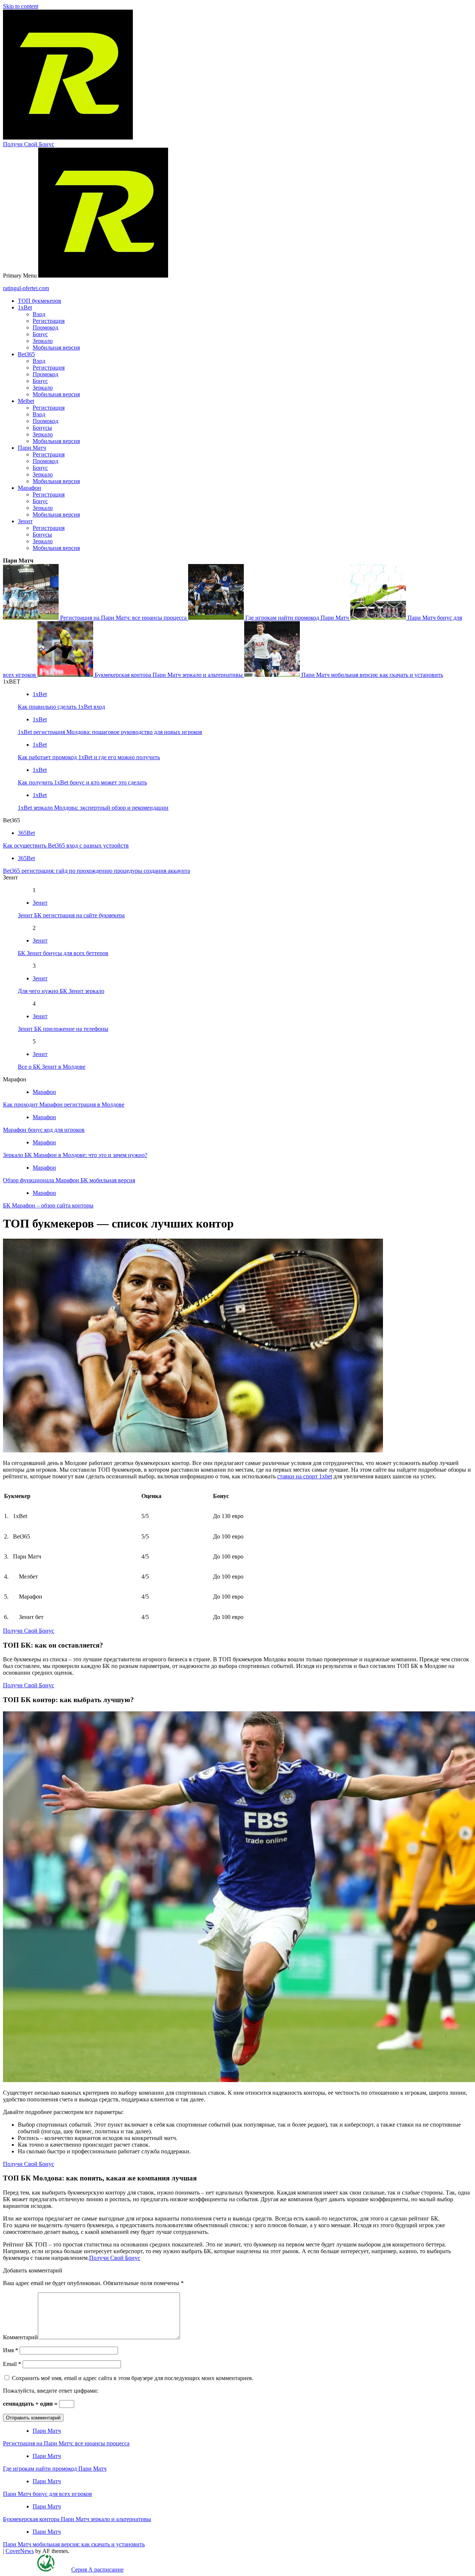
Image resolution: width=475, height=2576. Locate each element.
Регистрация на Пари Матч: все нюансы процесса (123, 618)
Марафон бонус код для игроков (44, 1130)
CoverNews (20, 2551)
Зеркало (43, 341)
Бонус (40, 334)
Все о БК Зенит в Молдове (52, 1067)
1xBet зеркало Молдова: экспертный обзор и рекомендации (93, 808)
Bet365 (26, 354)
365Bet (26, 833)
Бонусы (42, 428)
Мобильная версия (56, 348)
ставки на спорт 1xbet (305, 1476)
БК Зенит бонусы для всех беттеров (63, 953)
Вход (39, 314)
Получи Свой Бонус (29, 144)
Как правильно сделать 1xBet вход (61, 707)
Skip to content (21, 6)
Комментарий (20, 2337)
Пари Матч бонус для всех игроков (47, 2494)
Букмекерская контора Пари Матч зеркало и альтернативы (169, 675)
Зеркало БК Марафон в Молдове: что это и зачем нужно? (75, 1155)
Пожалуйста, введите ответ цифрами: (51, 2391)
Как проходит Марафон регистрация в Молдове (64, 1105)
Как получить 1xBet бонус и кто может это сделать (82, 782)
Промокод (45, 327)
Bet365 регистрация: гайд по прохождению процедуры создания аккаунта (96, 871)
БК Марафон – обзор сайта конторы (48, 1205)
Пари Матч (32, 448)
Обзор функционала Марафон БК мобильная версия (69, 1180)
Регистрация (49, 321)
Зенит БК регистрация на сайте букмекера (71, 915)
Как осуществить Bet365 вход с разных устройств (66, 845)
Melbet (26, 401)
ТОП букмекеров (40, 301)
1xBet (25, 307)
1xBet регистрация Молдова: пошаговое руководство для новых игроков (110, 732)
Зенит (25, 521)
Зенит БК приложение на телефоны (63, 1029)
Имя (11, 2350)
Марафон (30, 488)
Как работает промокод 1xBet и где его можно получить (89, 757)
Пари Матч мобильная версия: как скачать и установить (371, 675)
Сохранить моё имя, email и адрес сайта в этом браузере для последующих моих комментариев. (133, 2378)
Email (12, 2364)
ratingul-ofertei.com (26, 288)
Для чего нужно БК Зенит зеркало (61, 991)
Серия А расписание (97, 2570)
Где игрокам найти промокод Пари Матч (297, 618)
